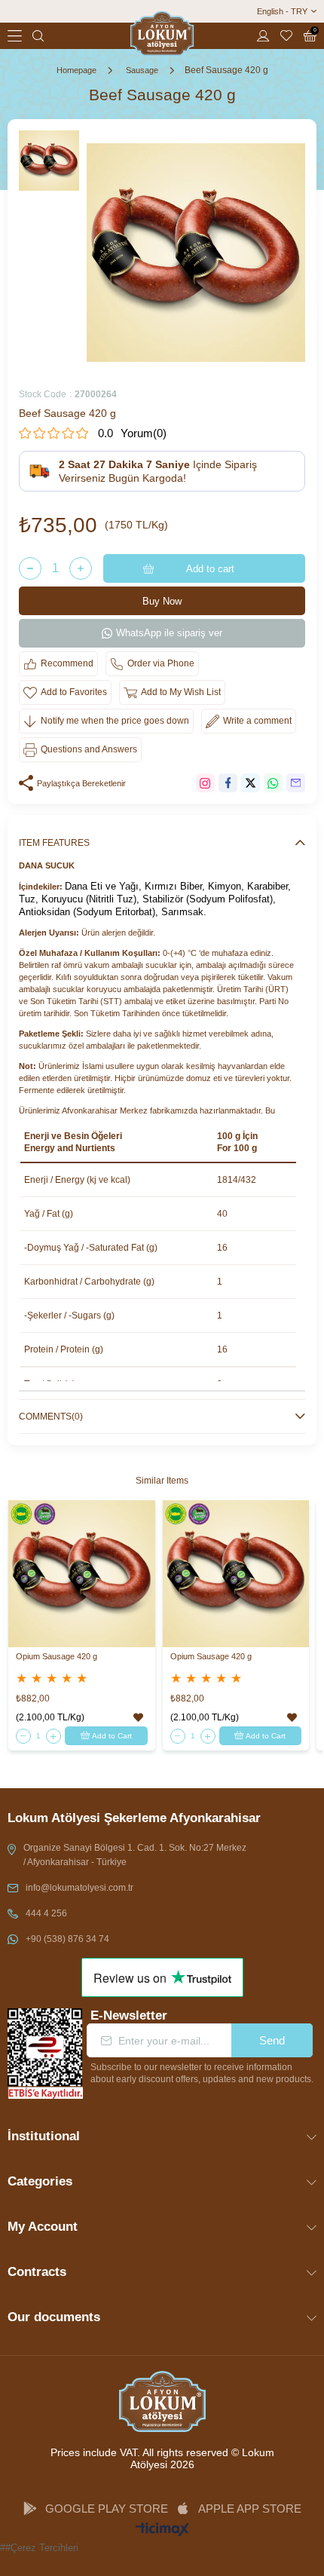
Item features (54, 843)
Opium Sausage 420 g (57, 1656)
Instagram (205, 783)
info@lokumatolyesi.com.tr (79, 1888)
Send (272, 2040)
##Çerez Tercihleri (39, 2548)
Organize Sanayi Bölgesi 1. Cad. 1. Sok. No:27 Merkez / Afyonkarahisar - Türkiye (135, 1855)
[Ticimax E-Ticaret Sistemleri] (162, 2530)
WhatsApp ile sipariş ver (169, 633)
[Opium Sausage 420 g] (82, 1574)
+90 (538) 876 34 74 (67, 1939)
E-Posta (296, 783)
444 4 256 (46, 1913)
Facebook (228, 783)
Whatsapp (273, 783)
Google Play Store (107, 2509)
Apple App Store (250, 2509)
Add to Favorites (138, 1718)
